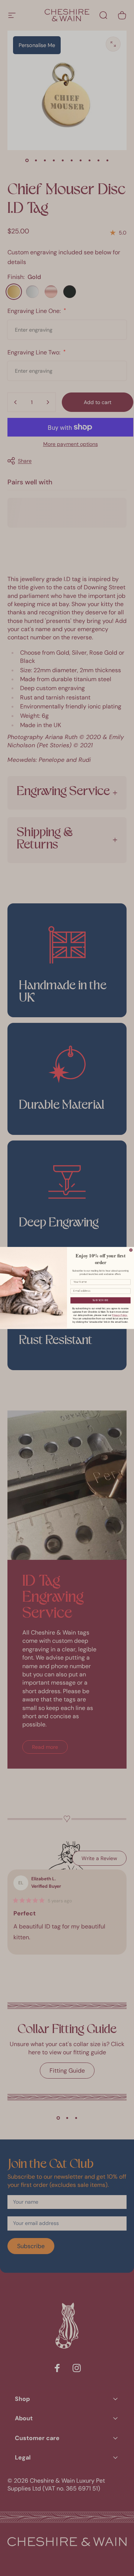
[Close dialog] (131, 1250)
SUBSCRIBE (100, 1300)
